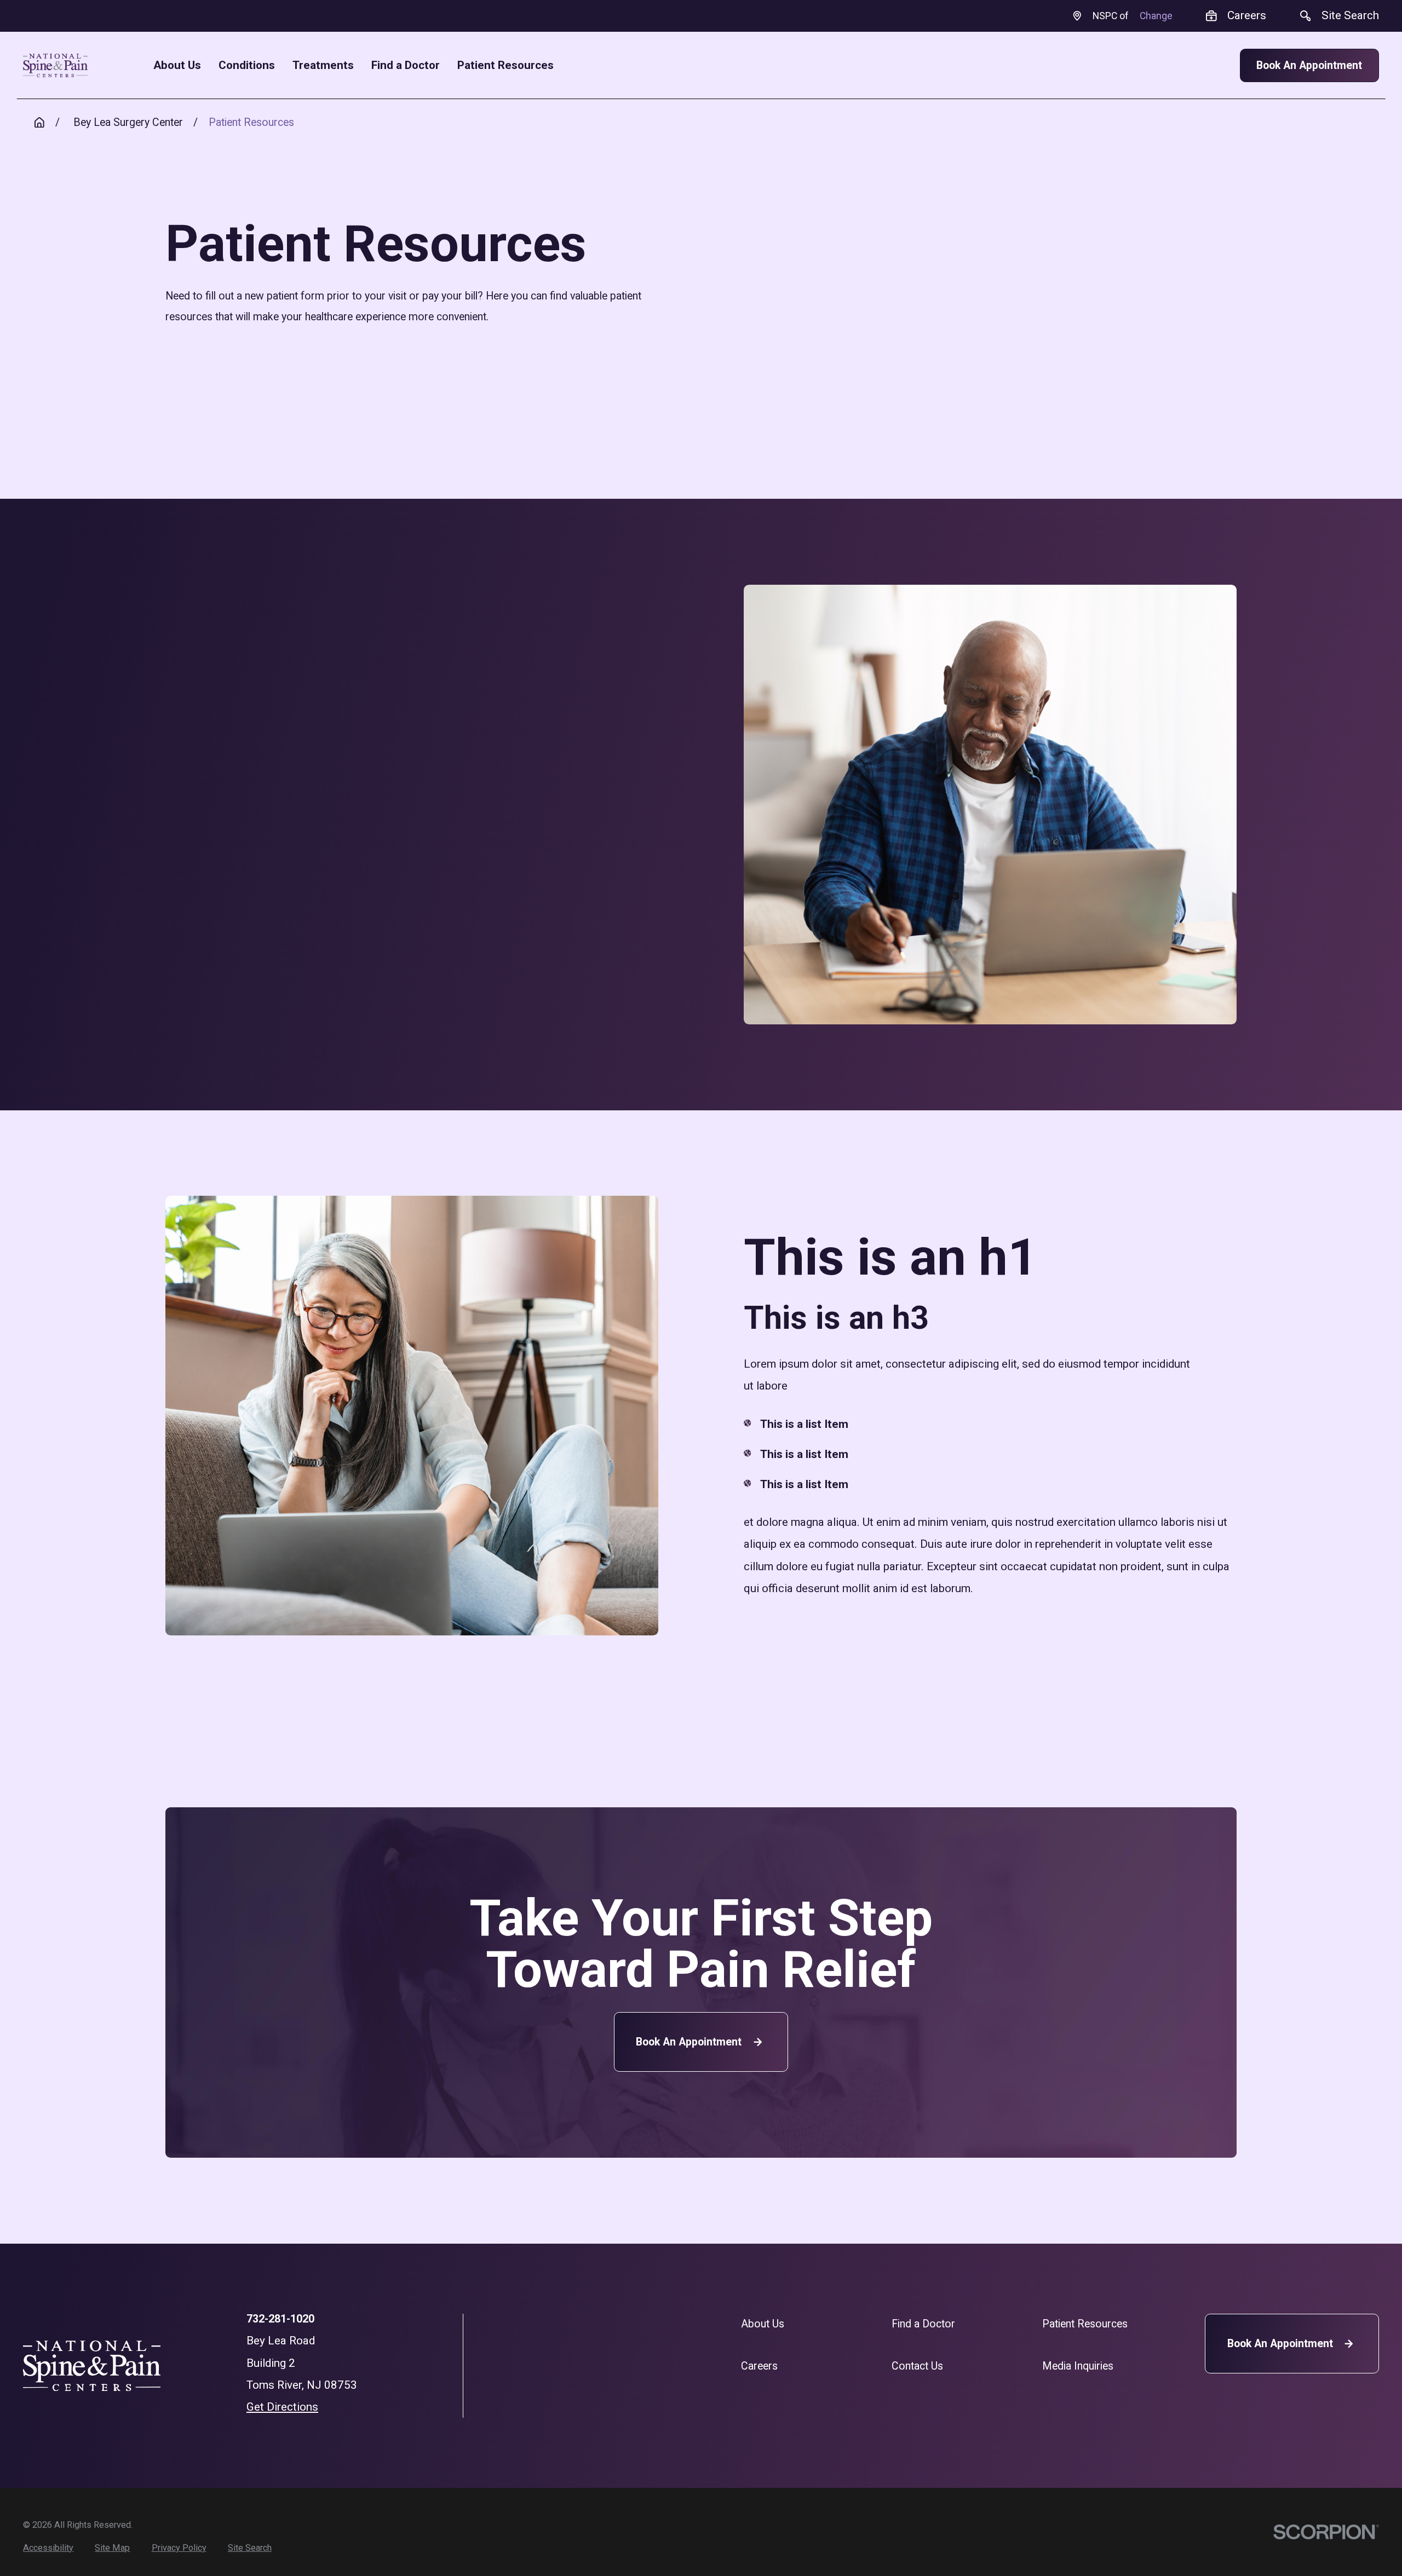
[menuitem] (48, 2548)
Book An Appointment (1309, 65)
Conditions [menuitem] (247, 65)
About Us (763, 2324)
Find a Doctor (923, 2324)
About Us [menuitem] (177, 65)
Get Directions (282, 2407)
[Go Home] (39, 123)
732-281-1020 (280, 2319)
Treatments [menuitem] (323, 65)
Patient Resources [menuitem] (505, 65)
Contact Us (917, 2366)
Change (1156, 16)
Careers (759, 2366)
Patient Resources (1085, 2324)
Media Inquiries (1078, 2366)
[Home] (55, 65)
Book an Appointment (689, 2042)
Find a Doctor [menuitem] (406, 65)
